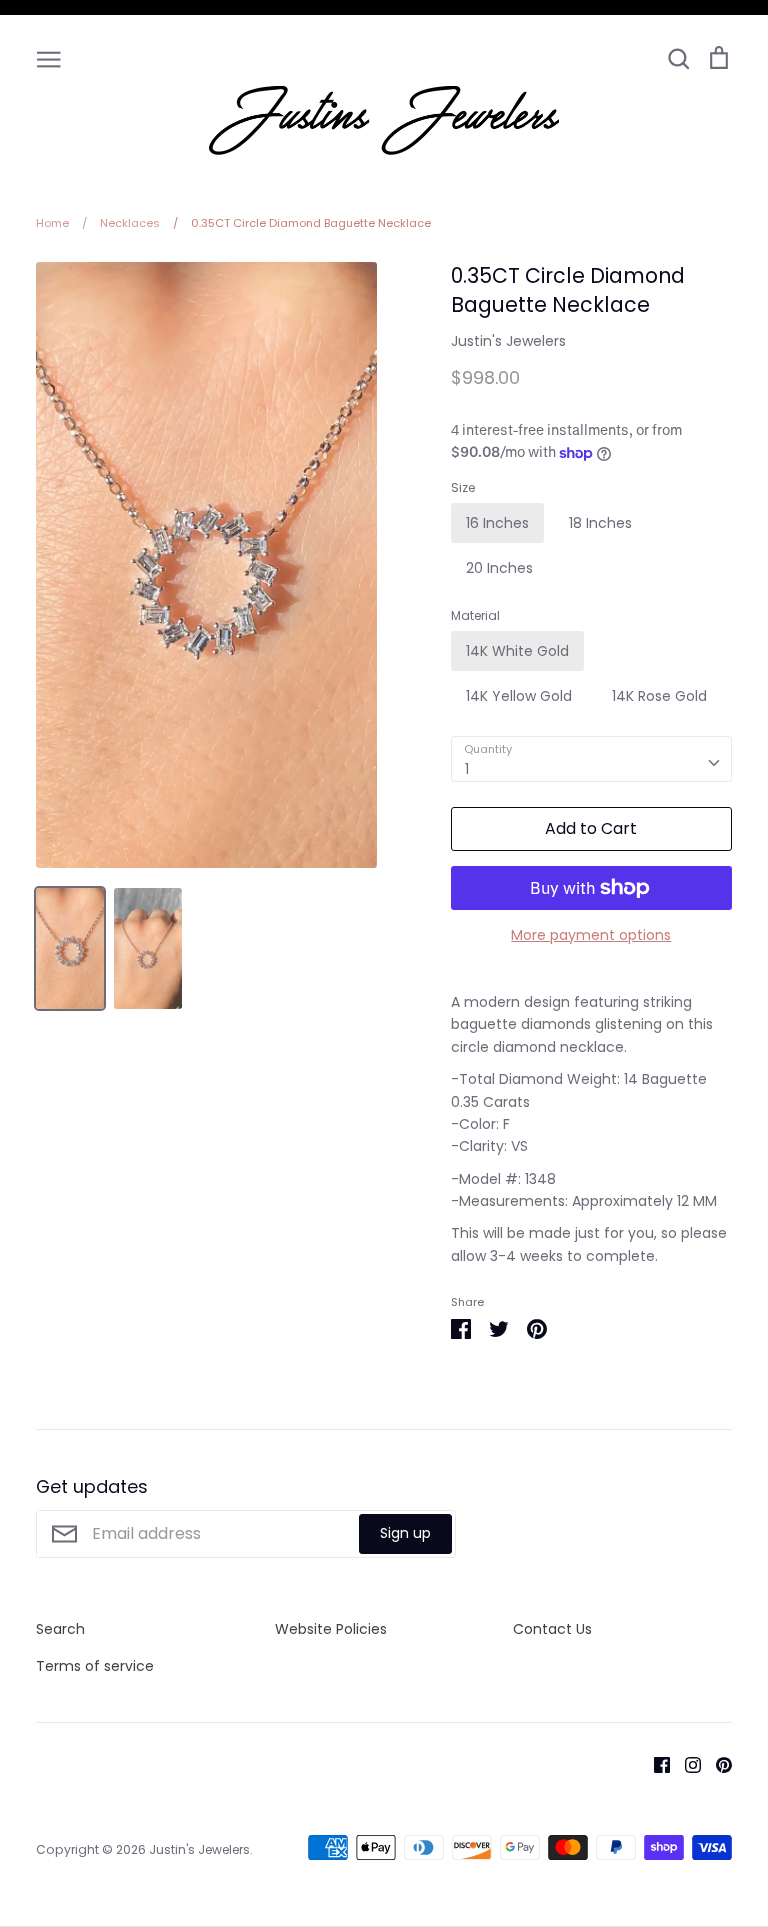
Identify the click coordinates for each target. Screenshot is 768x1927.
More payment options (591, 935)
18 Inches (600, 523)
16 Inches (497, 523)
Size (463, 488)
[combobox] (591, 759)
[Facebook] (654, 1764)
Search (60, 1629)
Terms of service (95, 1666)
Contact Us (552, 1629)
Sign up (405, 1533)
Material (475, 616)
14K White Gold (517, 651)
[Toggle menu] (49, 58)
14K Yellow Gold (519, 696)
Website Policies (331, 1629)
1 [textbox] (467, 769)
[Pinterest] (716, 1764)
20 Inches (499, 568)
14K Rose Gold (659, 696)
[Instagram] (685, 1764)
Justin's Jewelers (508, 341)
